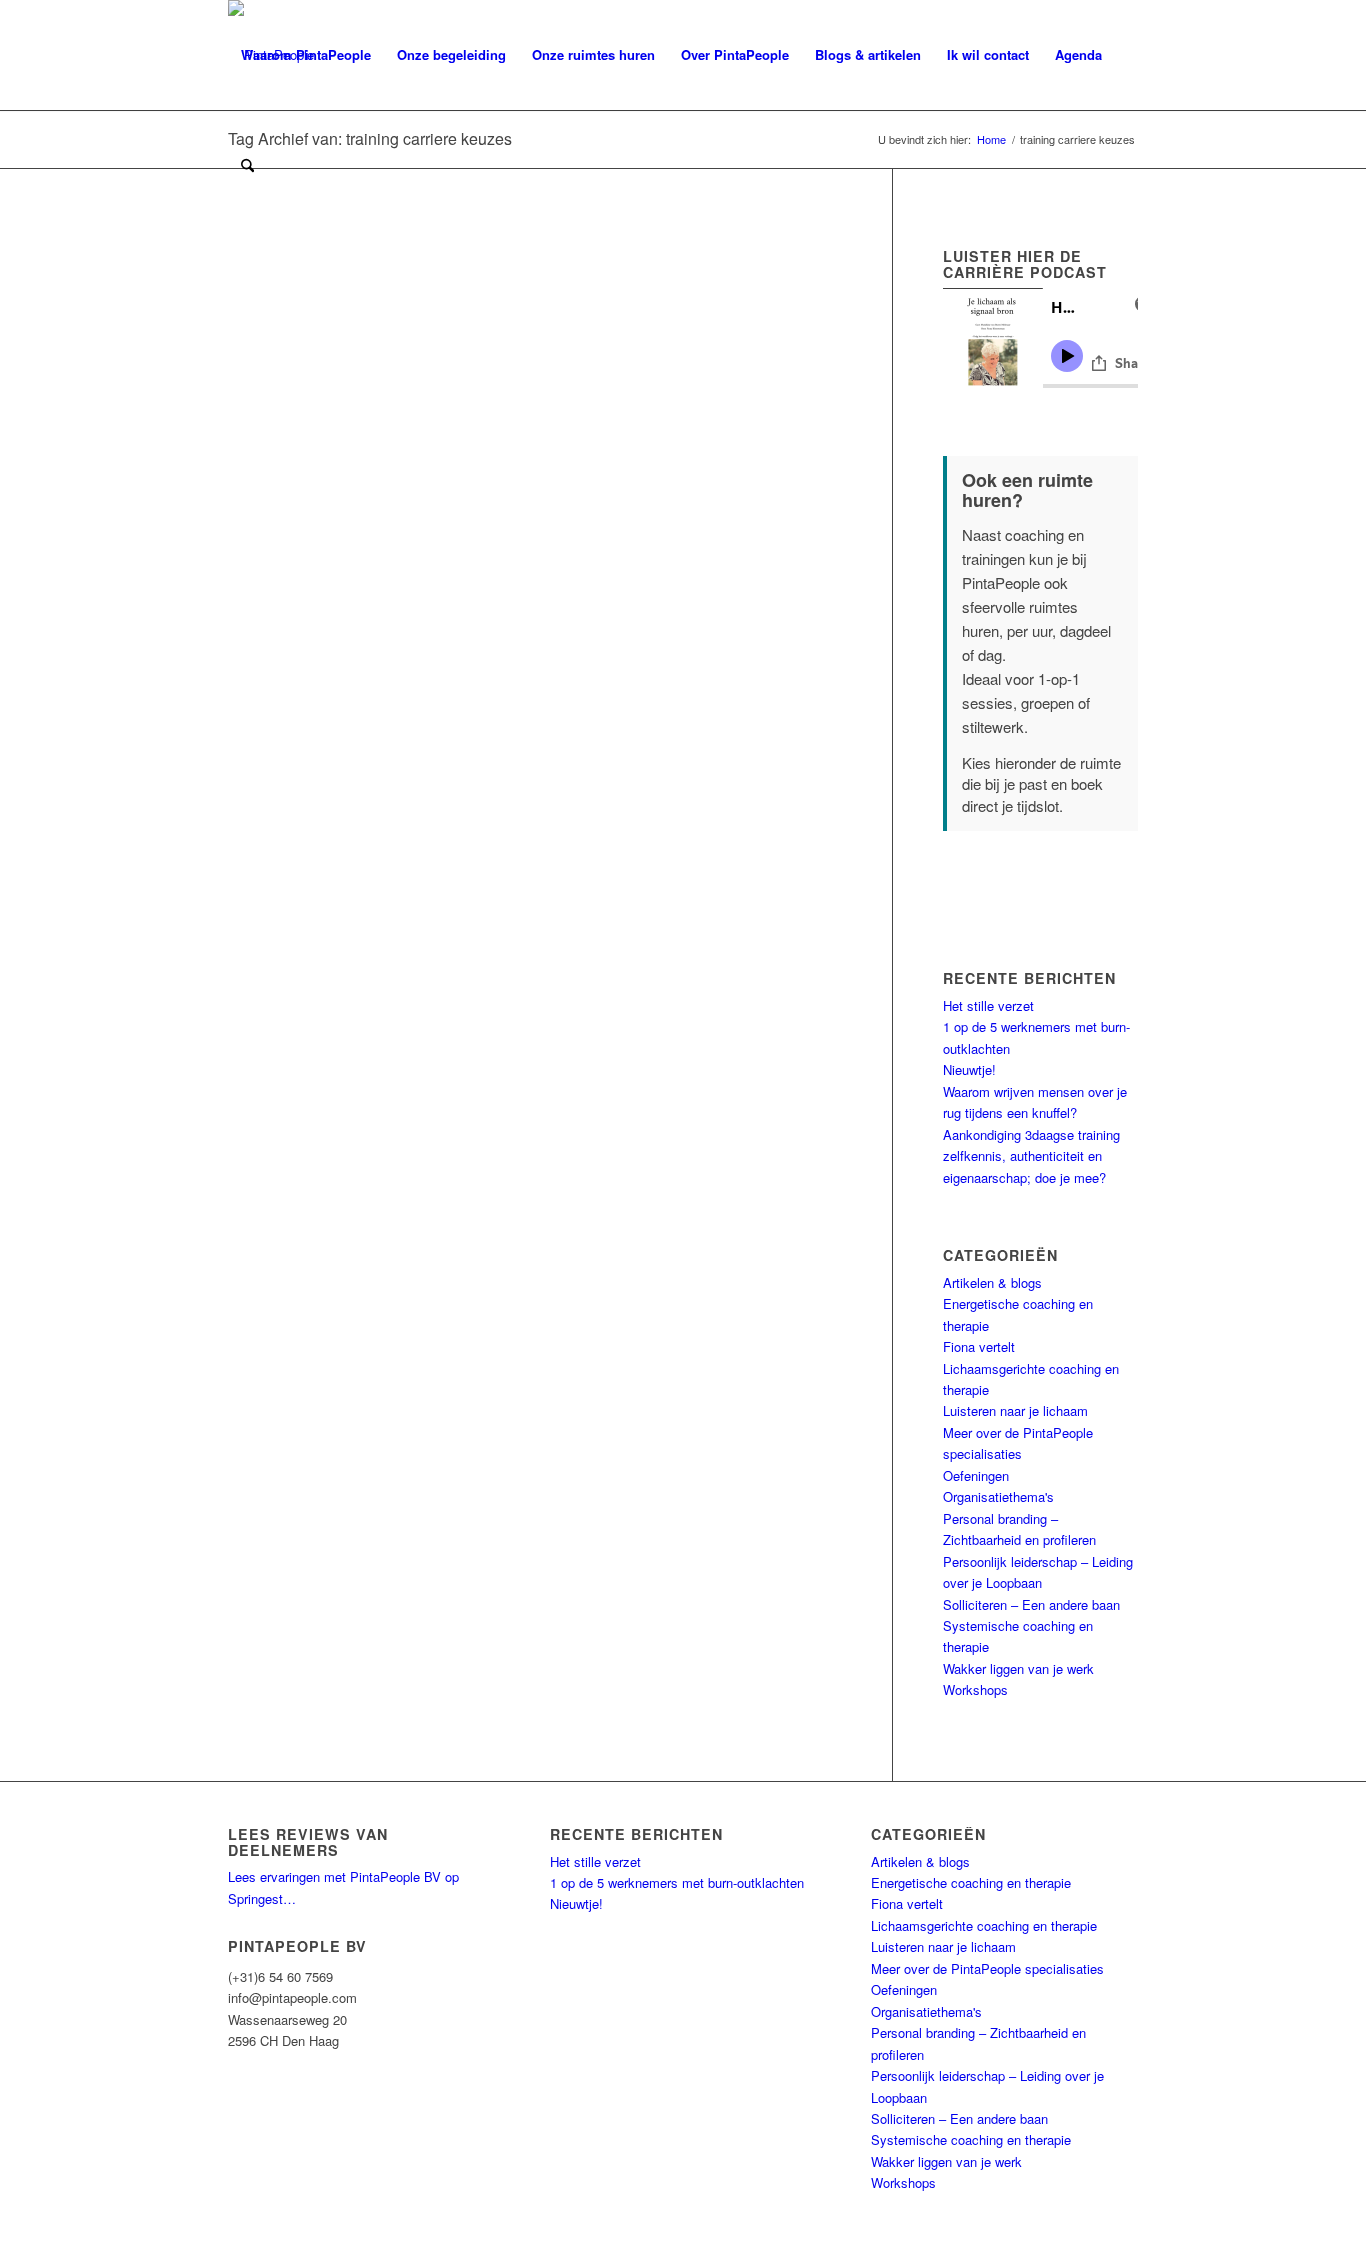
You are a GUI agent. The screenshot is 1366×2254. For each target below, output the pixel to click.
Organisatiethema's (998, 1496)
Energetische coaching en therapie (971, 1882)
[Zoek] (247, 165)
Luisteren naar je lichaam (1015, 1410)
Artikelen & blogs (992, 1282)
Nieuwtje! (969, 1069)
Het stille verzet (988, 1005)
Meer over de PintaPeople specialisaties (987, 1968)
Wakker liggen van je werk (1018, 1668)
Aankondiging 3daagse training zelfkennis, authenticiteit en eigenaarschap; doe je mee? (1031, 1156)
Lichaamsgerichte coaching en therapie (984, 1925)
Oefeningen (976, 1475)
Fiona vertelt (979, 1346)
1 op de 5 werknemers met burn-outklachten (677, 1882)
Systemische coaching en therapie (971, 2139)
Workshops (975, 1689)
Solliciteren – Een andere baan (1031, 1604)
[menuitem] (306, 55)
